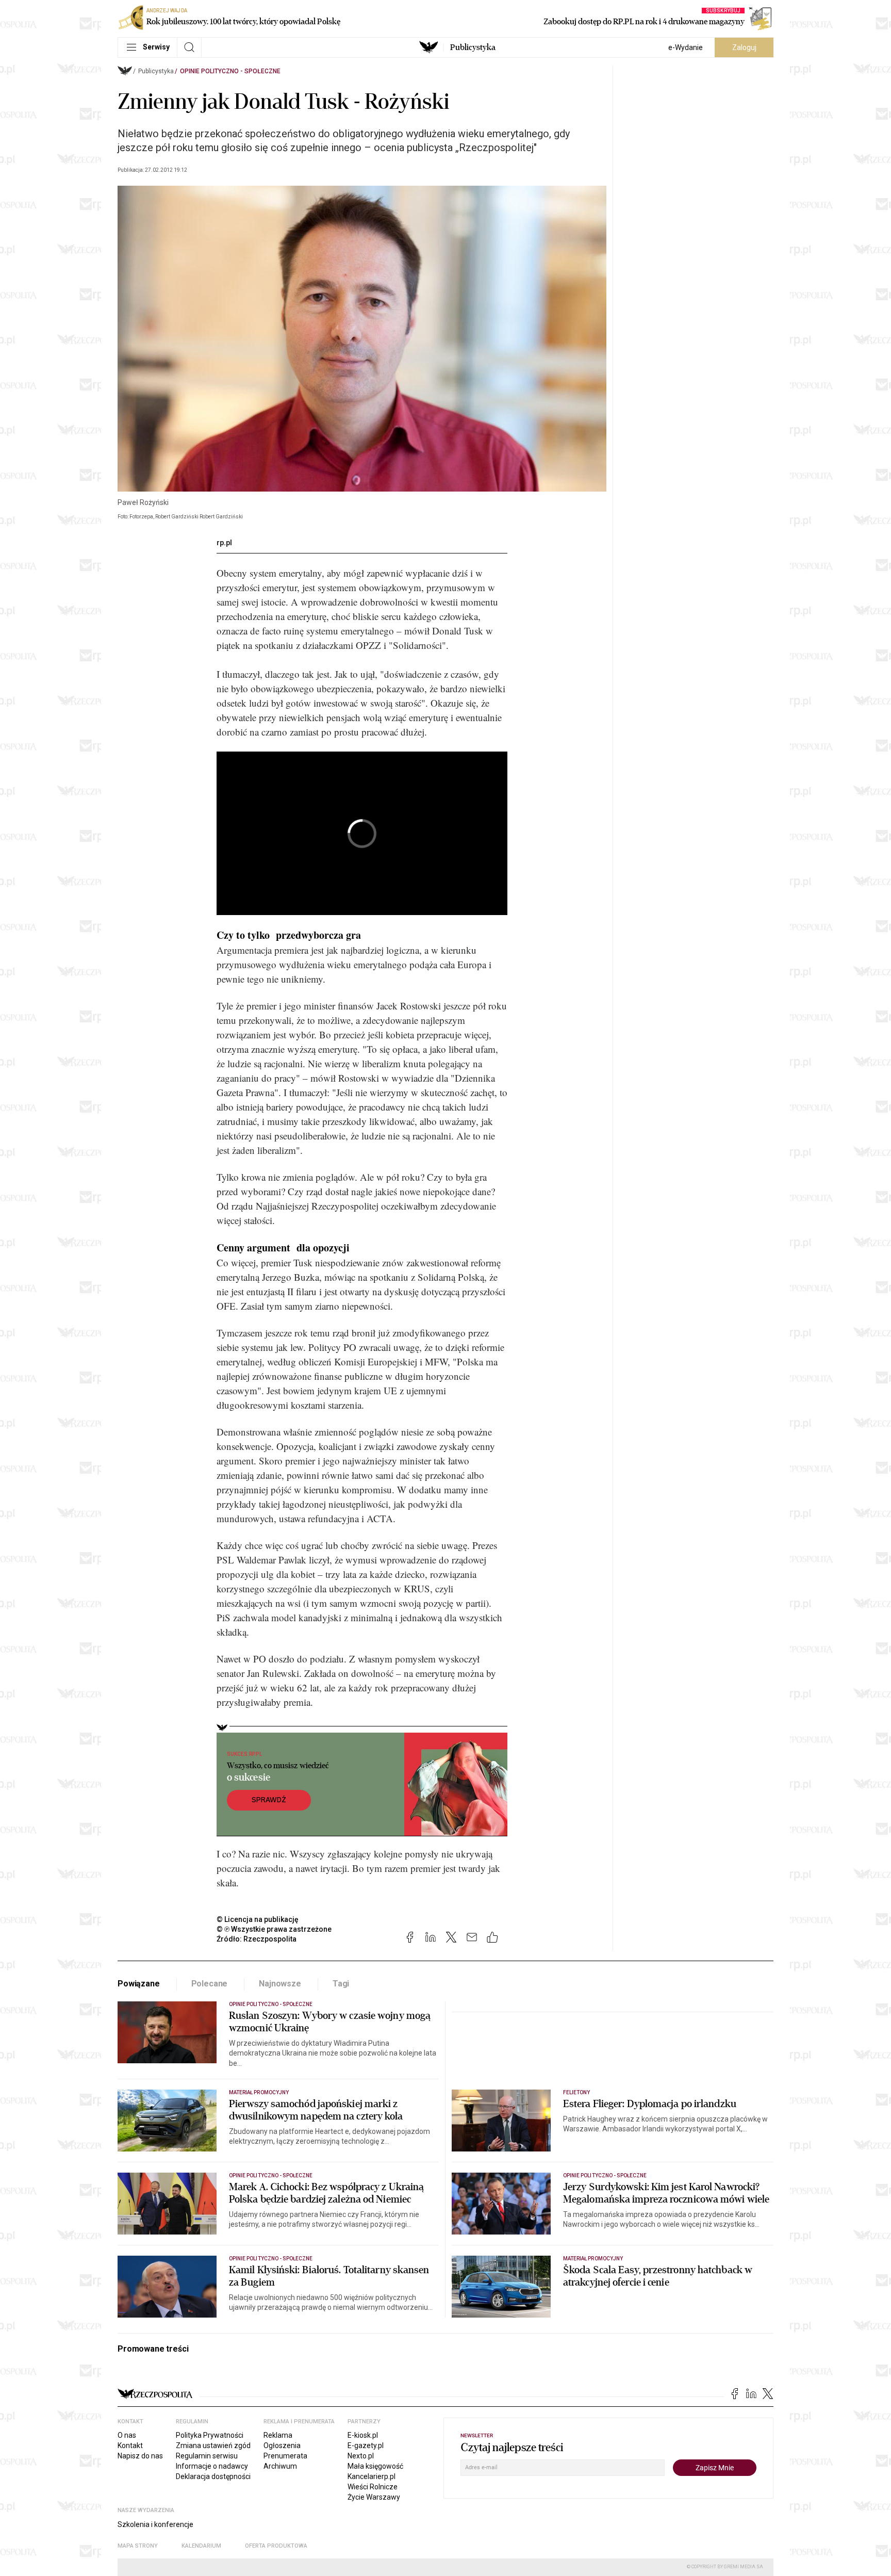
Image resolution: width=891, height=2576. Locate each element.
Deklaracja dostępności (213, 2476)
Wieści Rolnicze (373, 2487)
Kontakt (130, 2445)
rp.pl (224, 543)
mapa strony (138, 2546)
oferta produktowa (276, 2546)
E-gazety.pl (366, 2445)
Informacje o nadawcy (212, 2466)
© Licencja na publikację (258, 1919)
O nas (127, 2435)
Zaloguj (744, 47)
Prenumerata (285, 2456)
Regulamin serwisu (207, 2456)
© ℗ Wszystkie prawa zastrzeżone (274, 1929)
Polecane (210, 1984)
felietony (576, 2092)
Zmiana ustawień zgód (213, 2445)
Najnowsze (280, 1984)
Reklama (278, 2435)
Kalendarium (201, 2546)
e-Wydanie (686, 47)
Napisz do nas (140, 2456)
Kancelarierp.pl (372, 2476)
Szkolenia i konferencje (155, 2524)
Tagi (341, 1984)
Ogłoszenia (282, 2445)
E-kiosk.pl (363, 2435)
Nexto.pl (361, 2456)
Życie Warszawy (374, 2497)
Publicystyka (473, 47)
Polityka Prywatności (210, 2435)
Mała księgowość (375, 2466)
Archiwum (280, 2466)
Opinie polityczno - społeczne (230, 71)
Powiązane (139, 1984)
